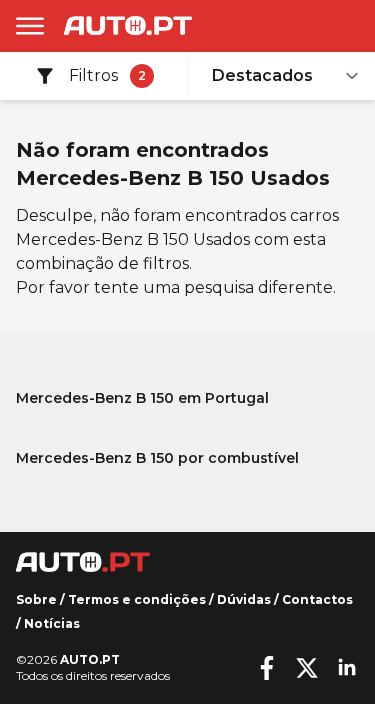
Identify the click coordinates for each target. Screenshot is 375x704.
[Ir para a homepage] (128, 25)
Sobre (36, 599)
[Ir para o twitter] (307, 668)
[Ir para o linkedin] (347, 668)
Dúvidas (244, 599)
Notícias (52, 623)
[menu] (30, 26)
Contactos (317, 599)
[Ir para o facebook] (267, 668)
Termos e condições (137, 599)
